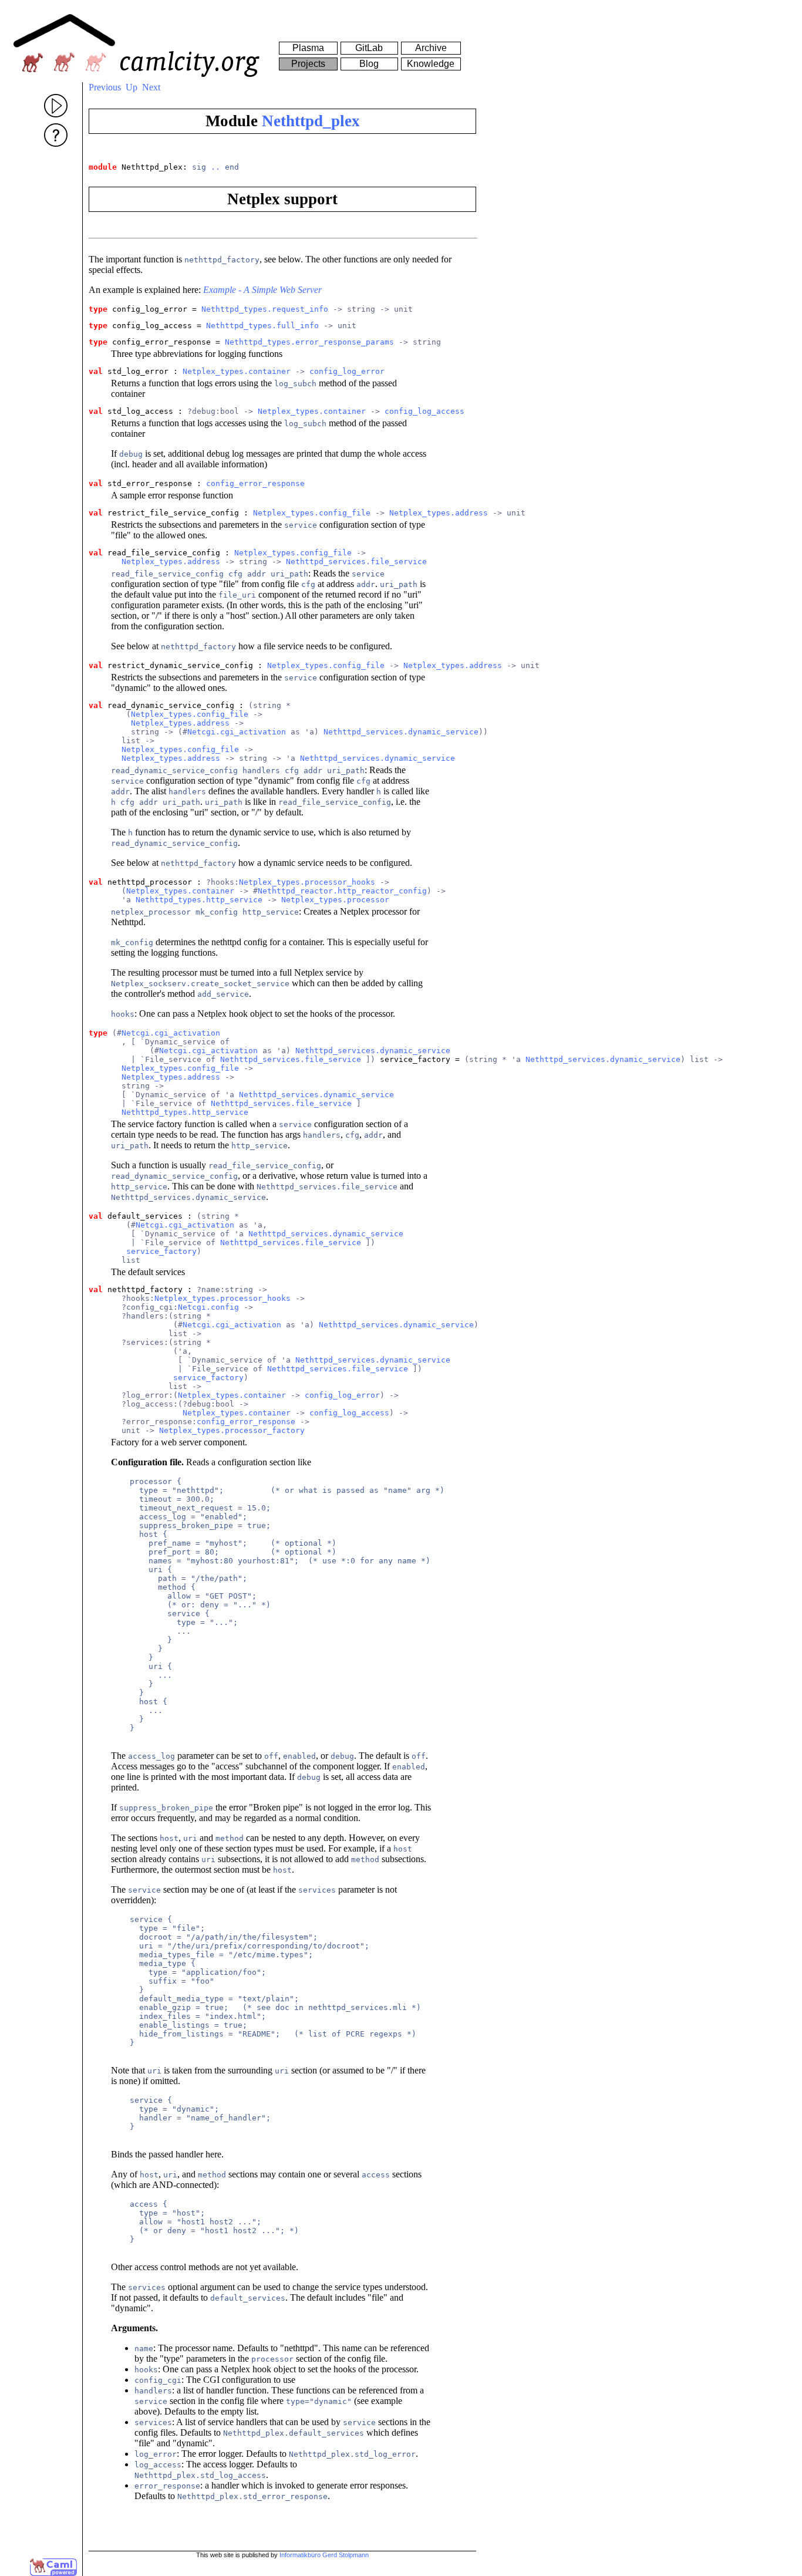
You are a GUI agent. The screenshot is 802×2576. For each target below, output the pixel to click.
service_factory (161, 1251)
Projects (308, 64)
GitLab (369, 48)
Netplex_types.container (237, 371)
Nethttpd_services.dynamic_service (401, 732)
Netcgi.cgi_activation (237, 732)
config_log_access (424, 411)
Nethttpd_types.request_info (265, 309)
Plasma (308, 48)
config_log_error (347, 371)
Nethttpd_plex (311, 121)
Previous (105, 87)
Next (151, 87)
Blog (369, 64)
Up (132, 87)
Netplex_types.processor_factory (232, 1430)
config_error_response (255, 483)
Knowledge (431, 64)
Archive (431, 48)
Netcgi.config (208, 1307)
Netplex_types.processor (335, 900)
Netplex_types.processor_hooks (307, 882)
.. (215, 167)
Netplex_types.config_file (312, 513)
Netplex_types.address (439, 513)
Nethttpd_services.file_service (356, 562)
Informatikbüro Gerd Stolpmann (324, 2555)
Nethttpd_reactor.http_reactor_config (342, 891)
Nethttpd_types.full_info (262, 326)
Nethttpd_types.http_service (199, 900)
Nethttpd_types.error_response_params (309, 342)
